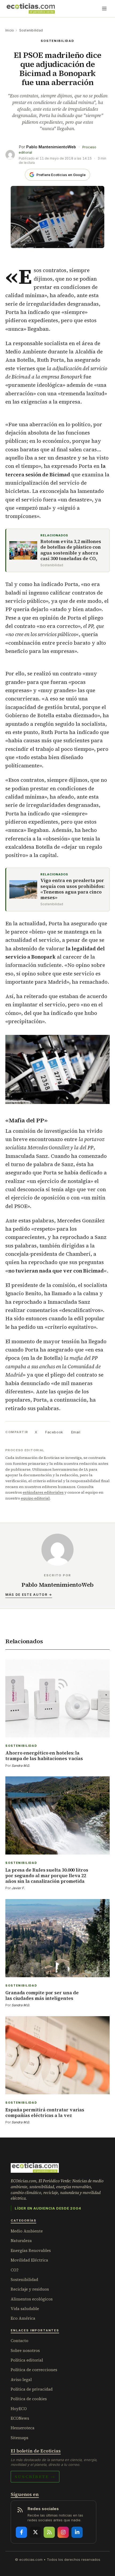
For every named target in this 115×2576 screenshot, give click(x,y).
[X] (35, 2532)
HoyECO (19, 2409)
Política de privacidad (32, 2389)
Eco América (23, 2318)
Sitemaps (20, 2438)
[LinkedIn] (77, 2532)
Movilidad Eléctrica (29, 2260)
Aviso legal (21, 2380)
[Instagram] (63, 2532)
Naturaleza (21, 2241)
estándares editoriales (43, 1492)
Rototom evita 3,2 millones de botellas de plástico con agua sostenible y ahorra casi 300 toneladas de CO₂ (71, 550)
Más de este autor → (29, 1595)
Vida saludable (25, 2309)
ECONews (20, 2418)
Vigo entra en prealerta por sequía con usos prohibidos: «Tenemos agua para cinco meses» (72, 889)
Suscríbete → (35, 2477)
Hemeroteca (23, 2428)
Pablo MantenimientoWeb (51, 147)
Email (76, 1432)
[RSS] (49, 2532)
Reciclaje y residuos (30, 2289)
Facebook (54, 1432)
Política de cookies (29, 2399)
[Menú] (104, 9)
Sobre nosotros (25, 2350)
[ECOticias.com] (31, 9)
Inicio (10, 30)
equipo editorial (35, 1498)
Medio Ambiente (27, 2231)
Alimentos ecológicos (32, 2299)
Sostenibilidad (31, 30)
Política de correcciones (34, 2370)
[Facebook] (21, 2532)
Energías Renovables (31, 2250)
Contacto (20, 2341)
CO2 (15, 2270)
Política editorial (27, 2360)
